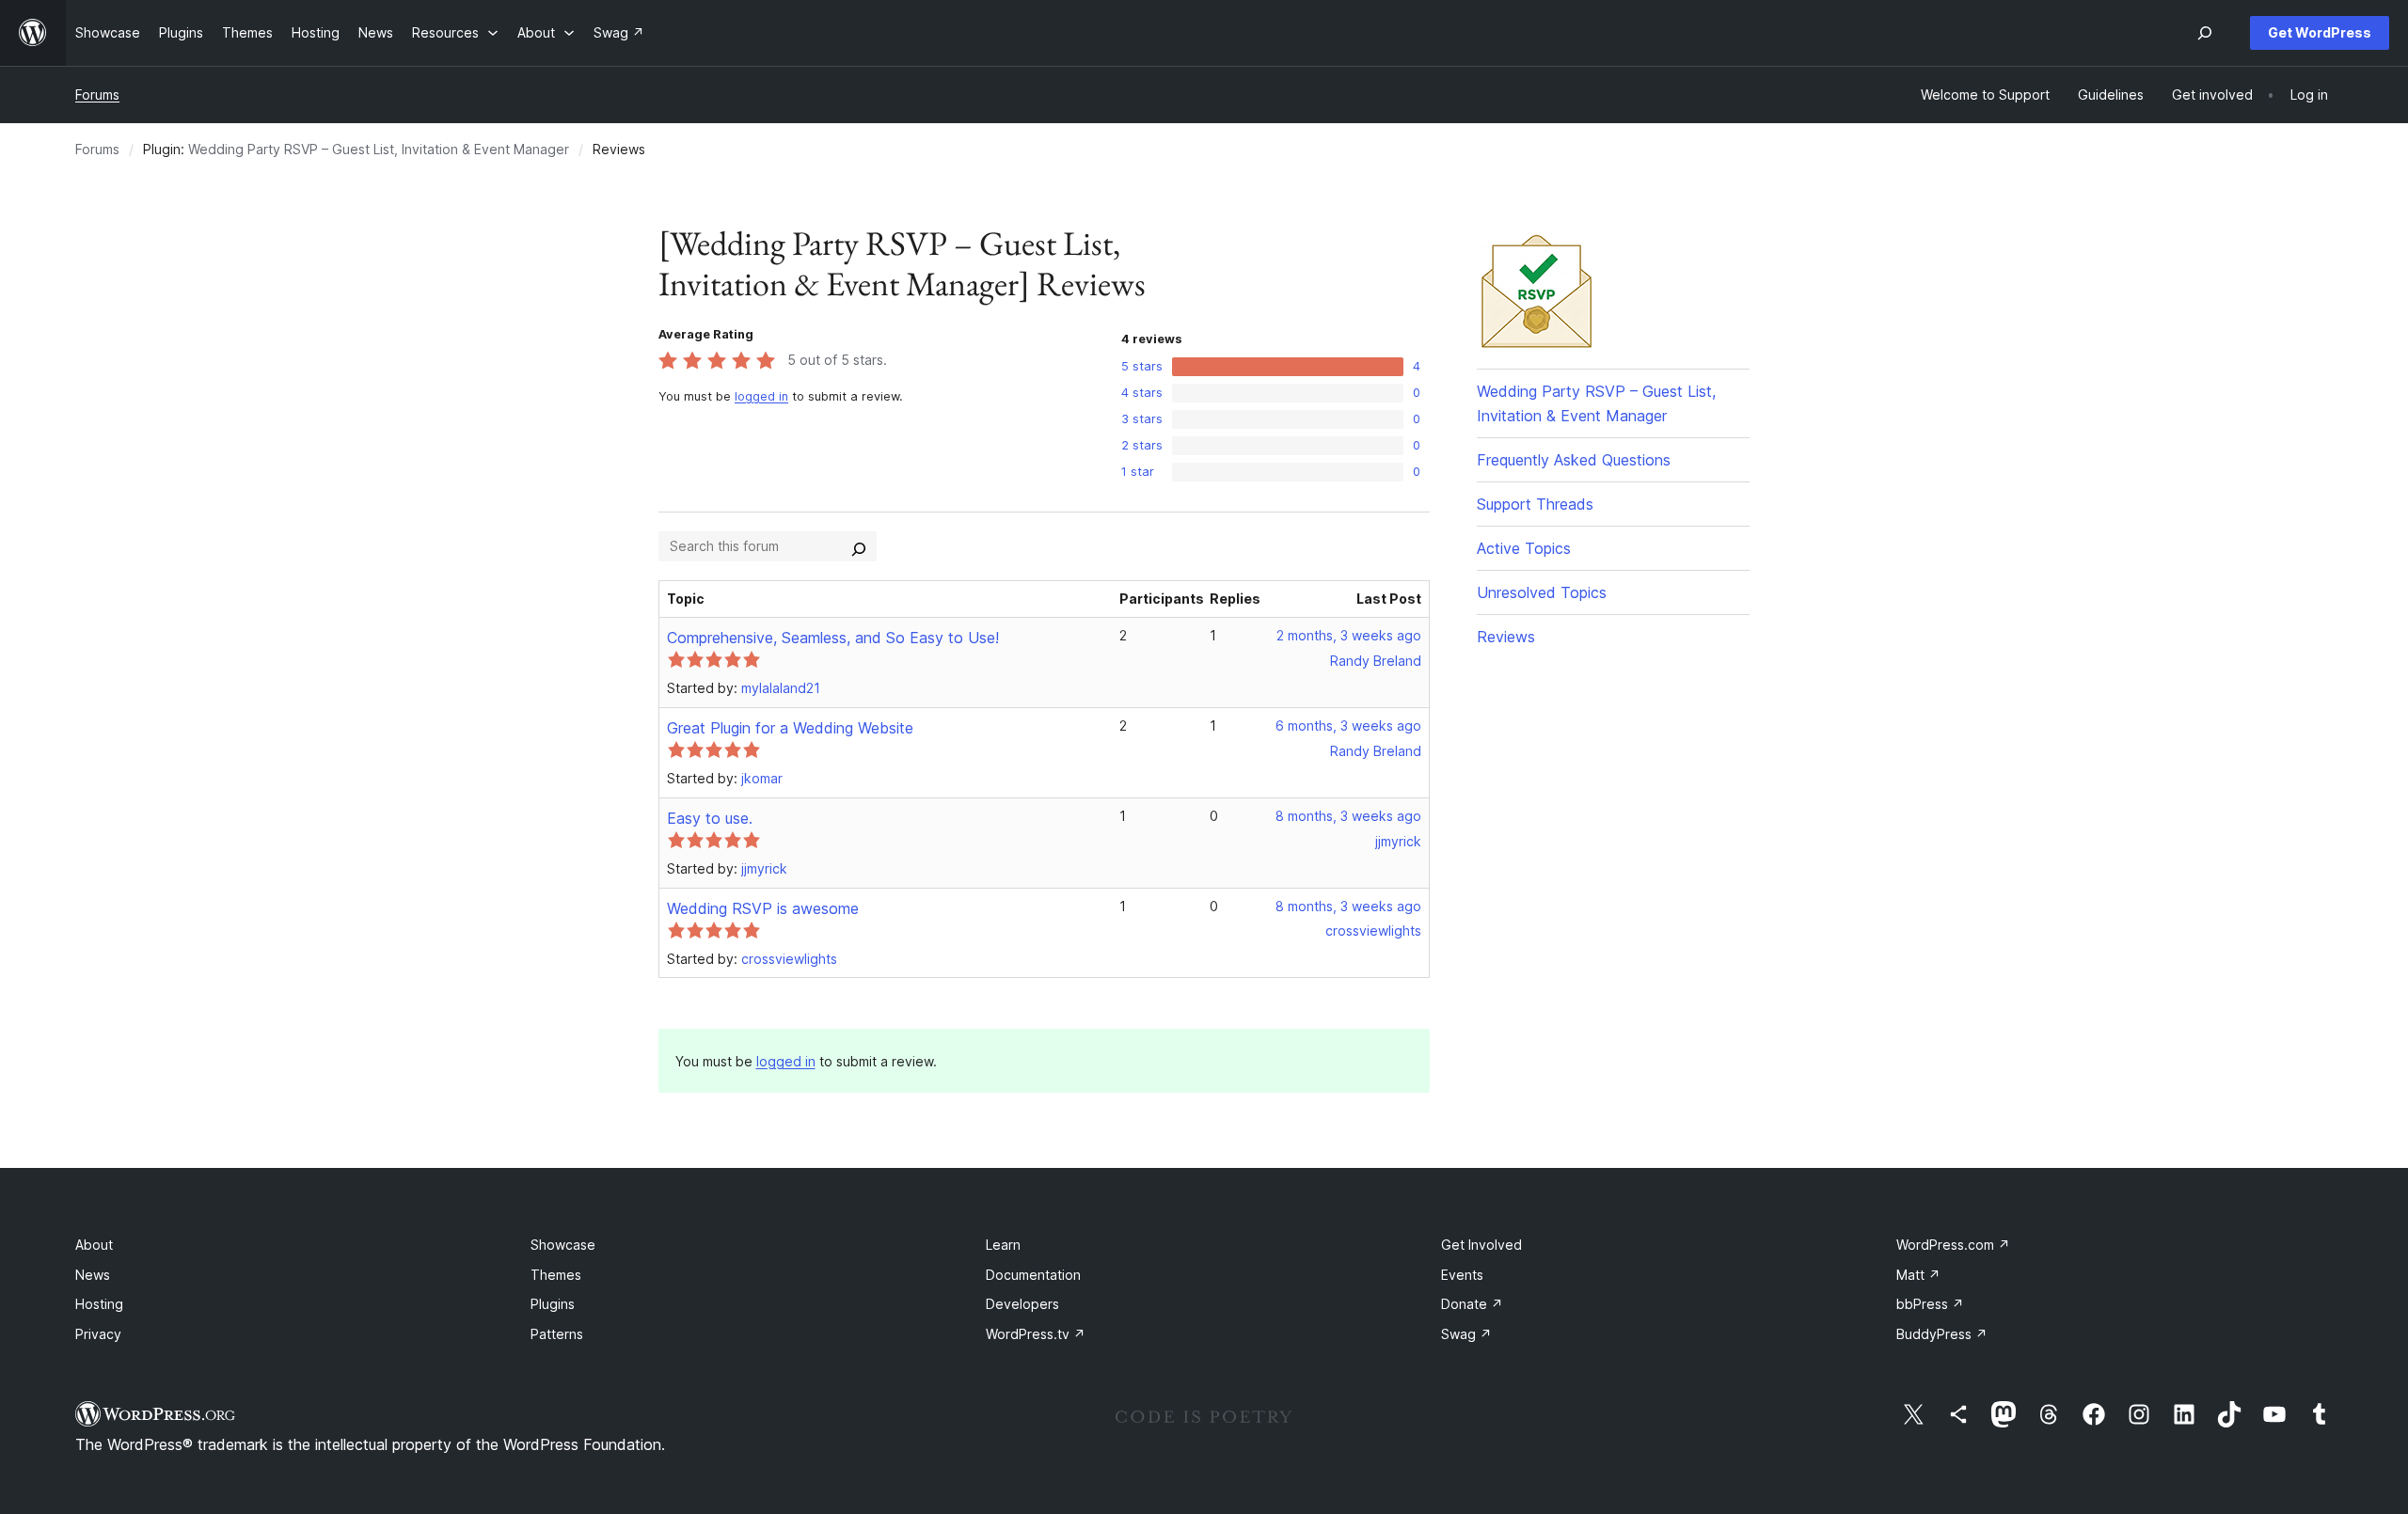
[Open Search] (2205, 33)
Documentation (1033, 1275)
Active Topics (1524, 548)
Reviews (1506, 637)
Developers (1022, 1304)
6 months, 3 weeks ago (1348, 725)
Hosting (99, 1304)
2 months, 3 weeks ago (1349, 635)
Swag (1466, 1334)
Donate (1472, 1304)
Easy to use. (710, 818)
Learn (1003, 1245)
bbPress (1930, 1304)
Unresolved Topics (1542, 592)
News (93, 1275)
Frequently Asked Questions (1574, 460)
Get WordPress (2320, 32)
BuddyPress (1942, 1334)
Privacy (98, 1334)
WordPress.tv (1036, 1334)
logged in (761, 396)
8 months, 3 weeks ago (1348, 816)
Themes (556, 1275)
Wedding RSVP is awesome (763, 908)
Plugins (553, 1304)
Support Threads (1535, 504)
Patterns (557, 1334)
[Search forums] (859, 546)
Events (1462, 1275)
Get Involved (1481, 1245)
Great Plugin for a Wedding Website (790, 728)
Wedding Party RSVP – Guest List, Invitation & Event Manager (379, 149)
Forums (97, 95)
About (94, 1245)
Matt (1918, 1275)
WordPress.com (1953, 1245)
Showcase (563, 1245)
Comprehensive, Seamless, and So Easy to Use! (833, 638)
